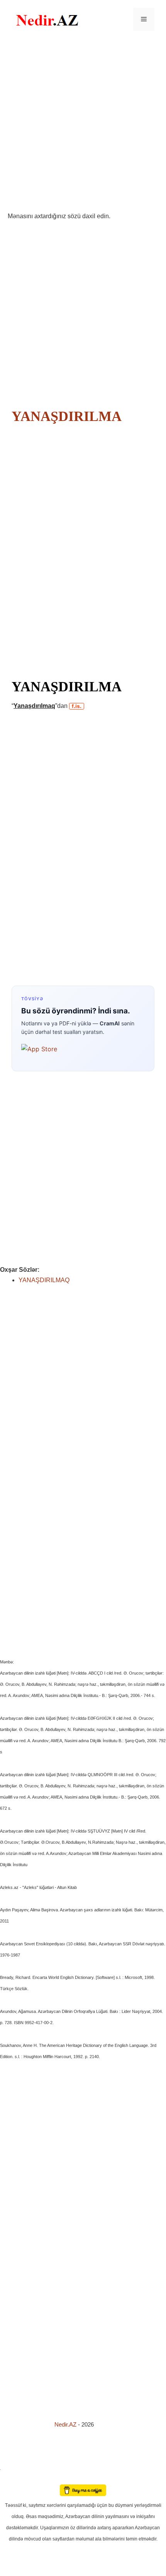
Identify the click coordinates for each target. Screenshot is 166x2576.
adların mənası (13, 2479)
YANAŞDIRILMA (66, 416)
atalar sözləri (13, 2468)
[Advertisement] (83, 125)
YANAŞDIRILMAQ (44, 1280)
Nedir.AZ (66, 2424)
